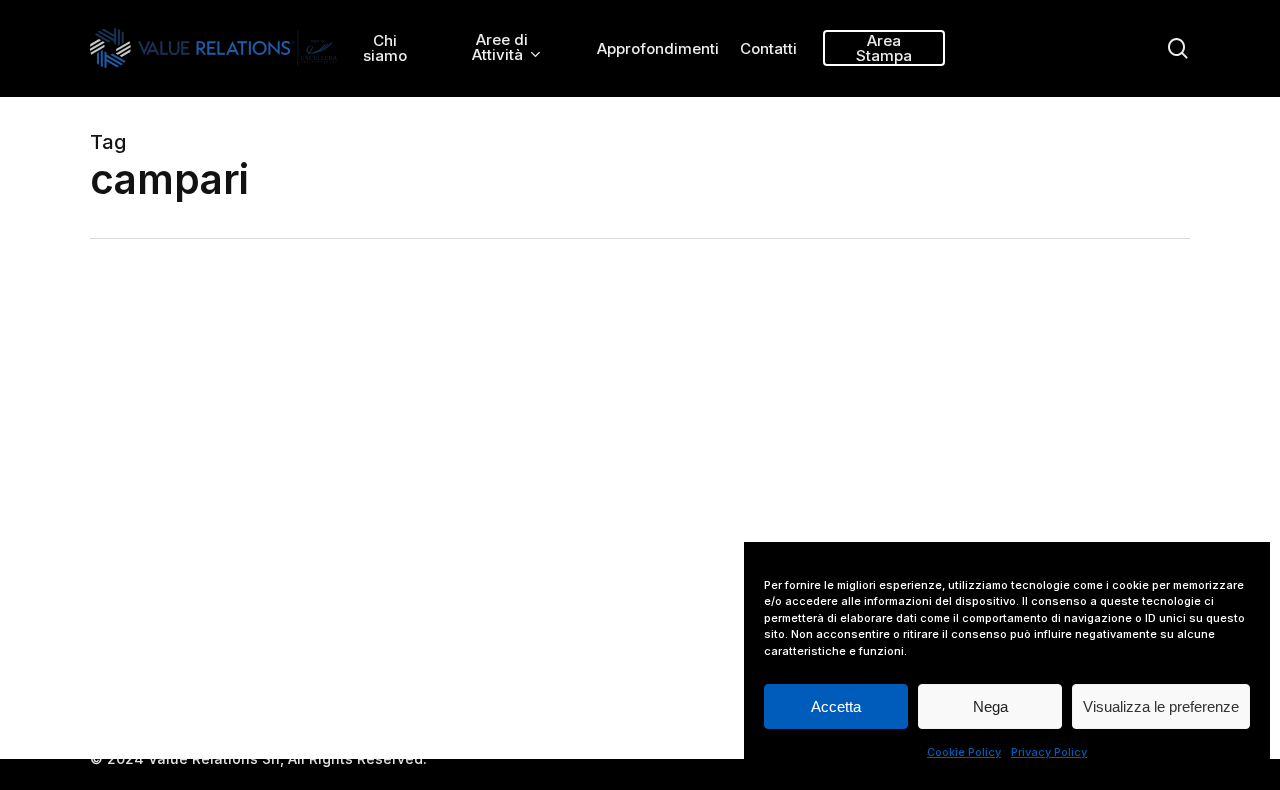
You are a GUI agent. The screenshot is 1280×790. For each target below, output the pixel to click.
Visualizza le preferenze (1161, 706)
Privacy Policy (1049, 752)
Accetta (836, 706)
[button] (1242, 10)
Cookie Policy (964, 752)
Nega (990, 706)
